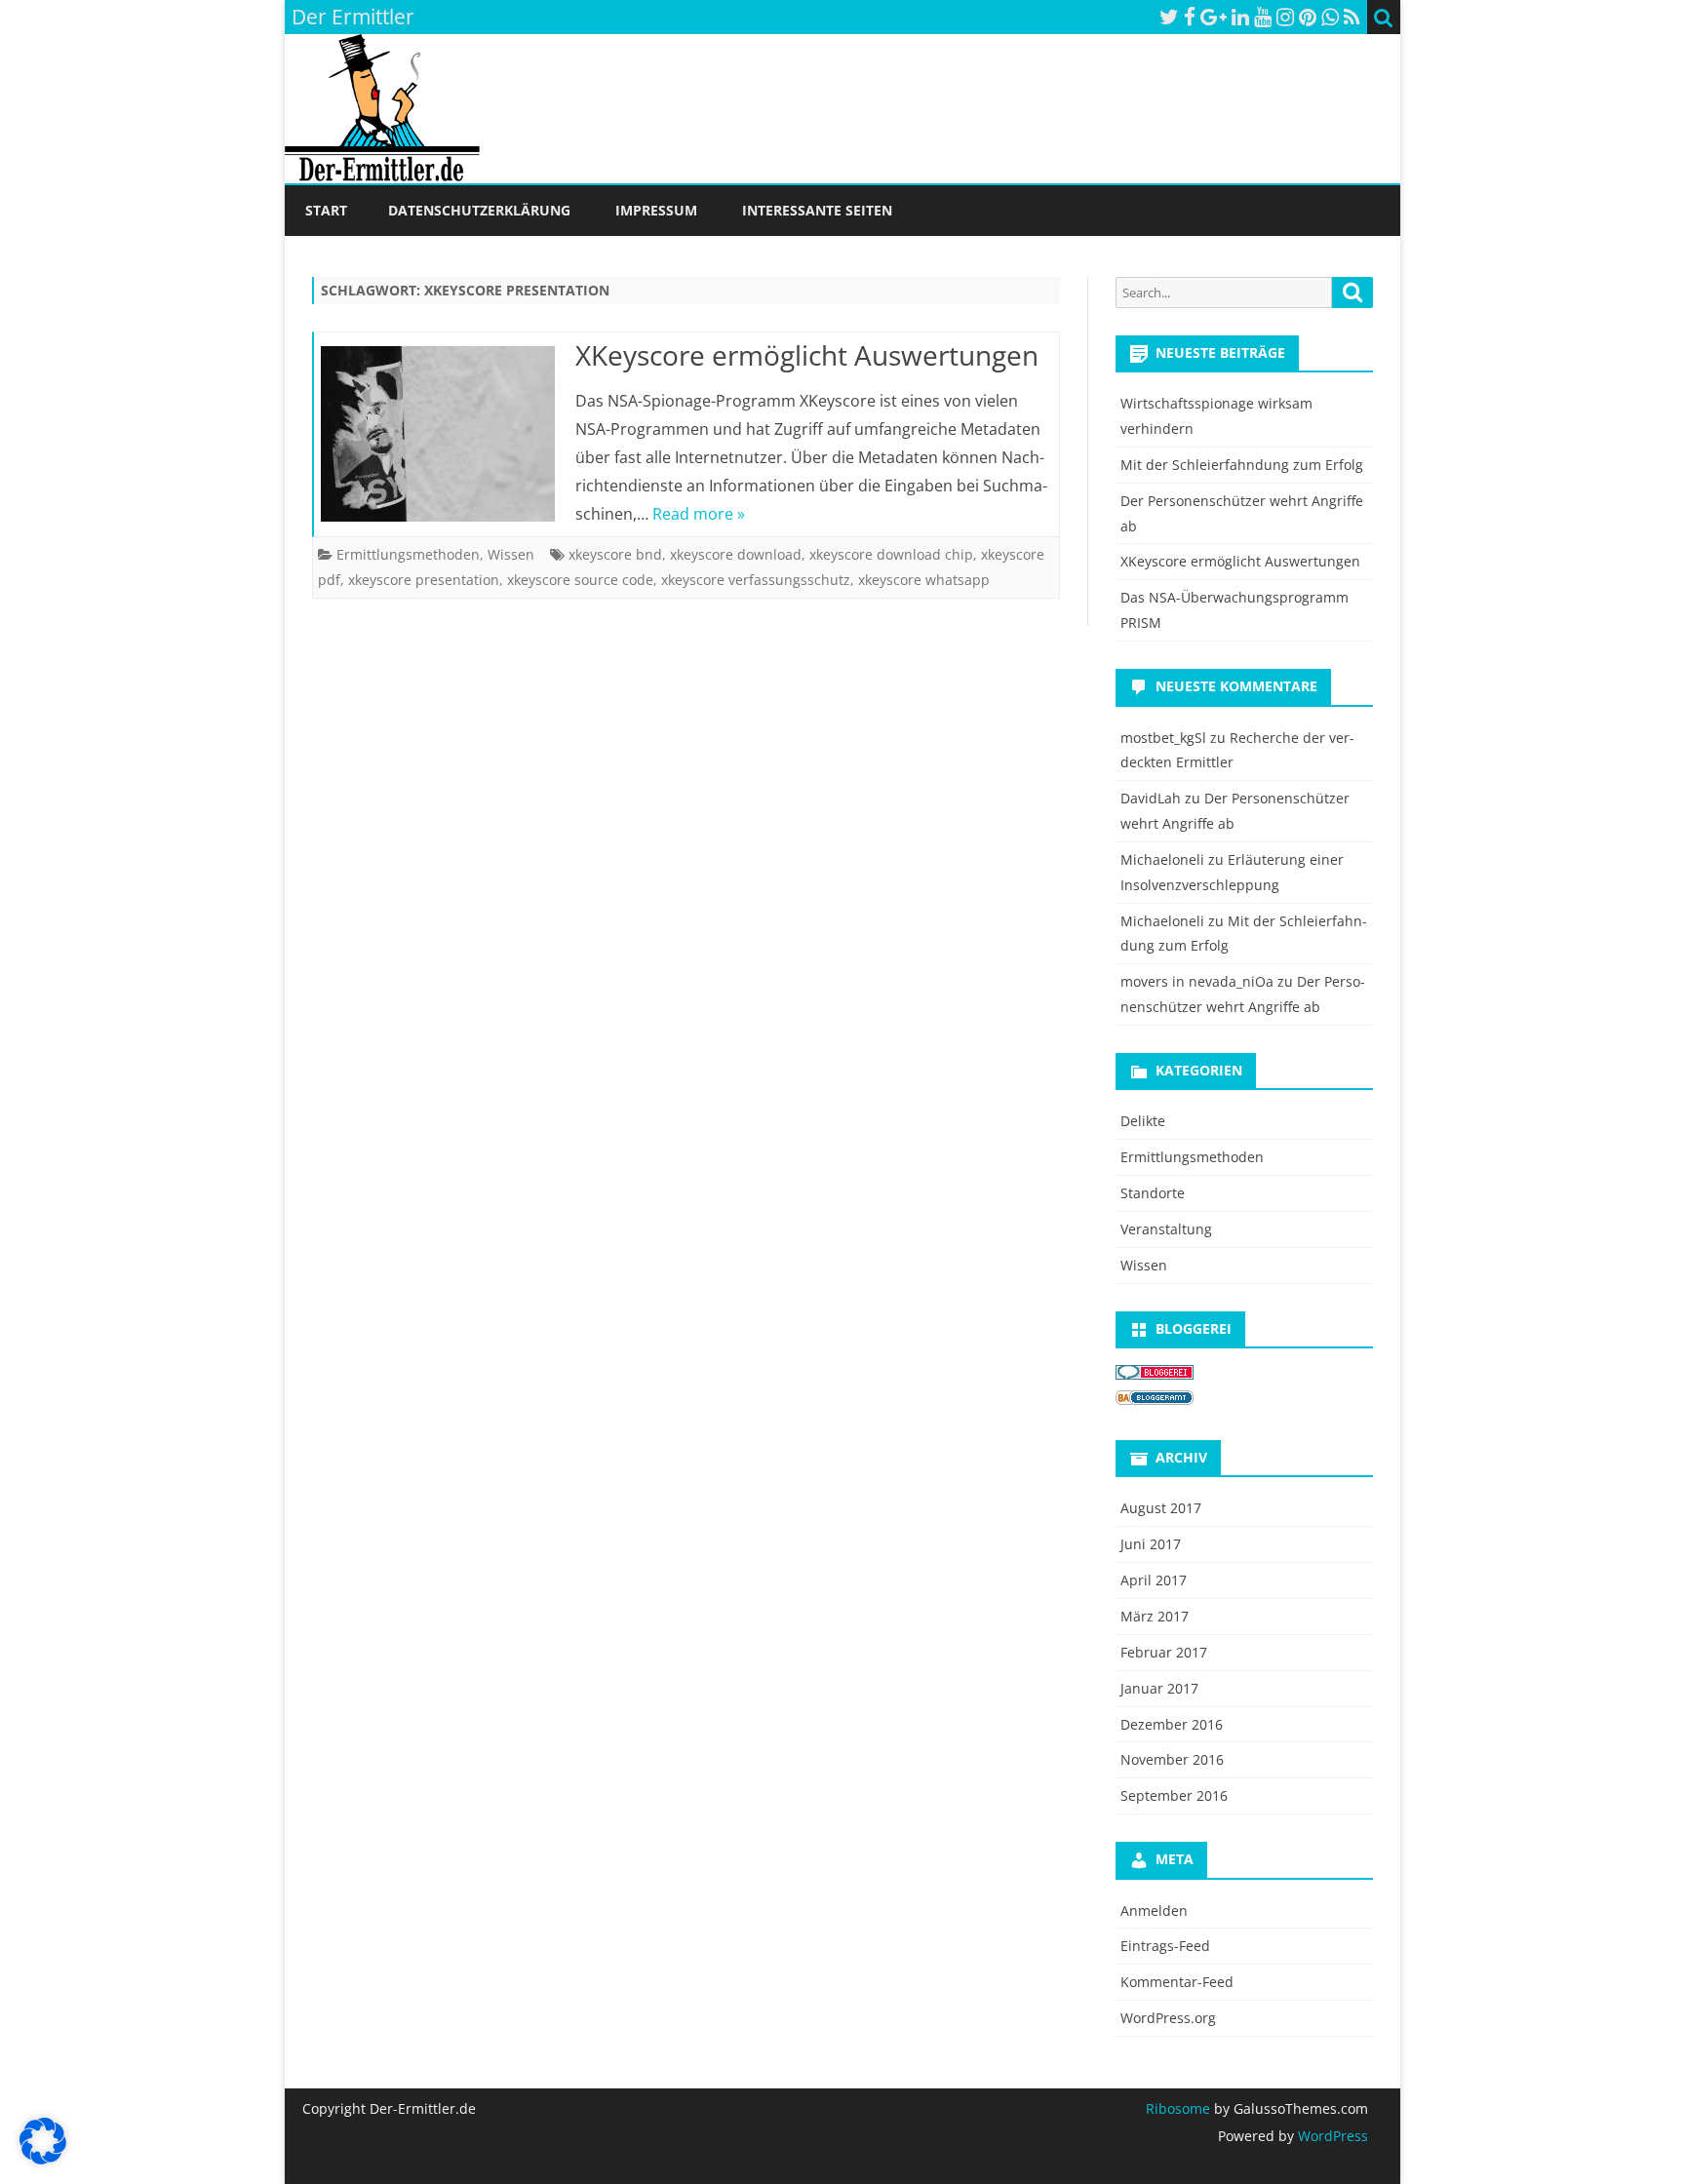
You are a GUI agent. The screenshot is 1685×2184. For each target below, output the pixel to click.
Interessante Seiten (817, 210)
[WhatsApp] (1330, 17)
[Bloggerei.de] (1155, 1374)
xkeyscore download (736, 554)
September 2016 (1174, 1795)
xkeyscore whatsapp (924, 580)
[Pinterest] (1308, 17)
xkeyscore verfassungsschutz (756, 580)
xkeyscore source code (580, 580)
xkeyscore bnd (615, 554)
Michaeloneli (1162, 859)
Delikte (1143, 1121)
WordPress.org (1168, 2018)
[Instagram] (1285, 17)
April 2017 (1154, 1580)
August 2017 (1161, 1508)
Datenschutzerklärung (479, 210)
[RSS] (1352, 17)
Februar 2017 (1164, 1652)
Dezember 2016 (1172, 1724)
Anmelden (1154, 1911)
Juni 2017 (1151, 1544)
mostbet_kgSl (1163, 738)
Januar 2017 (1159, 1688)
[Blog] (1155, 1400)
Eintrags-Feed (1165, 1946)
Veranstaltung (1166, 1229)
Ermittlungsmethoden (408, 554)
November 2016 (1172, 1759)
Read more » (699, 514)
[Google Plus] (1214, 17)
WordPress (1331, 2136)
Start (326, 210)
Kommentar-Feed (1177, 1982)
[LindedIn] (1240, 17)
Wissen (511, 554)
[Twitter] (1169, 17)
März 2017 (1155, 1616)
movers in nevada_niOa (1197, 981)
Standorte (1153, 1193)
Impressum (656, 210)
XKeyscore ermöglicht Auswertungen (807, 355)
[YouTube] (1263, 17)
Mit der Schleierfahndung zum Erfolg (1242, 465)
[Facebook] (1190, 17)
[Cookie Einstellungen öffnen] (43, 2159)
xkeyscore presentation (424, 580)
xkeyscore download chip (891, 554)
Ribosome (1178, 2108)
